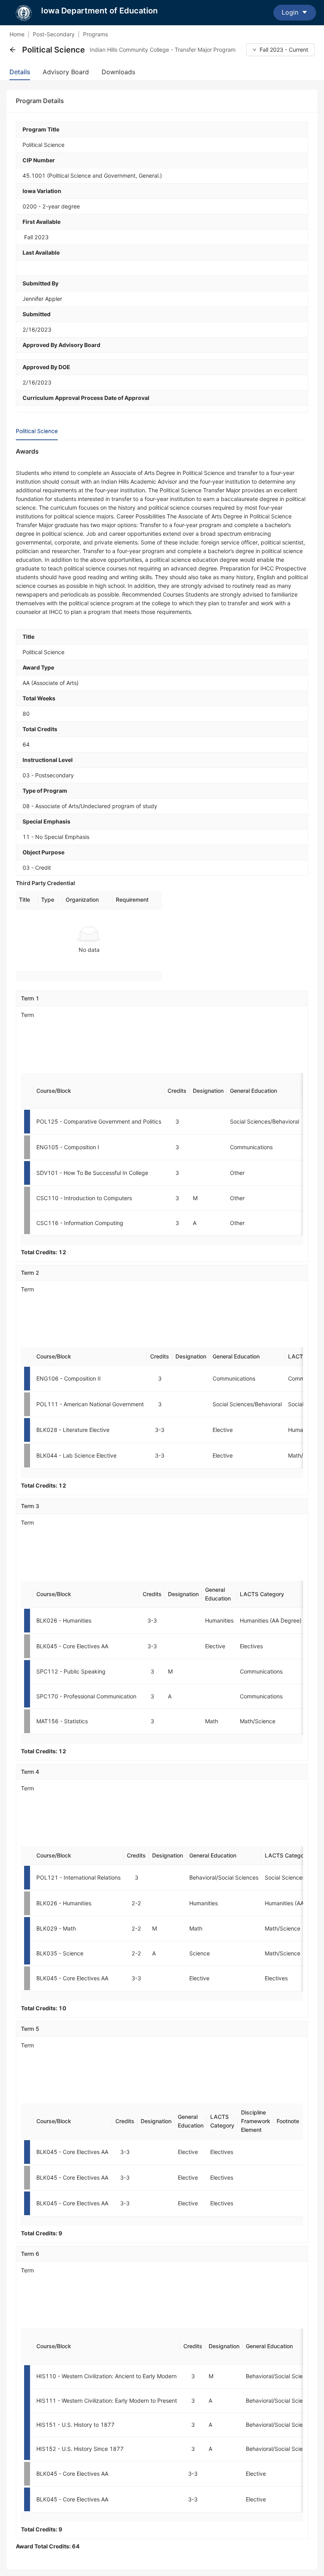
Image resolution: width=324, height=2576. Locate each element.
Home (17, 34)
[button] (13, 50)
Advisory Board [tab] (66, 72)
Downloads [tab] (118, 72)
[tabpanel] (162, 1499)
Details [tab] (20, 72)
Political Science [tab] (37, 431)
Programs (95, 34)
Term (27, 1015)
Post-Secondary (54, 34)
